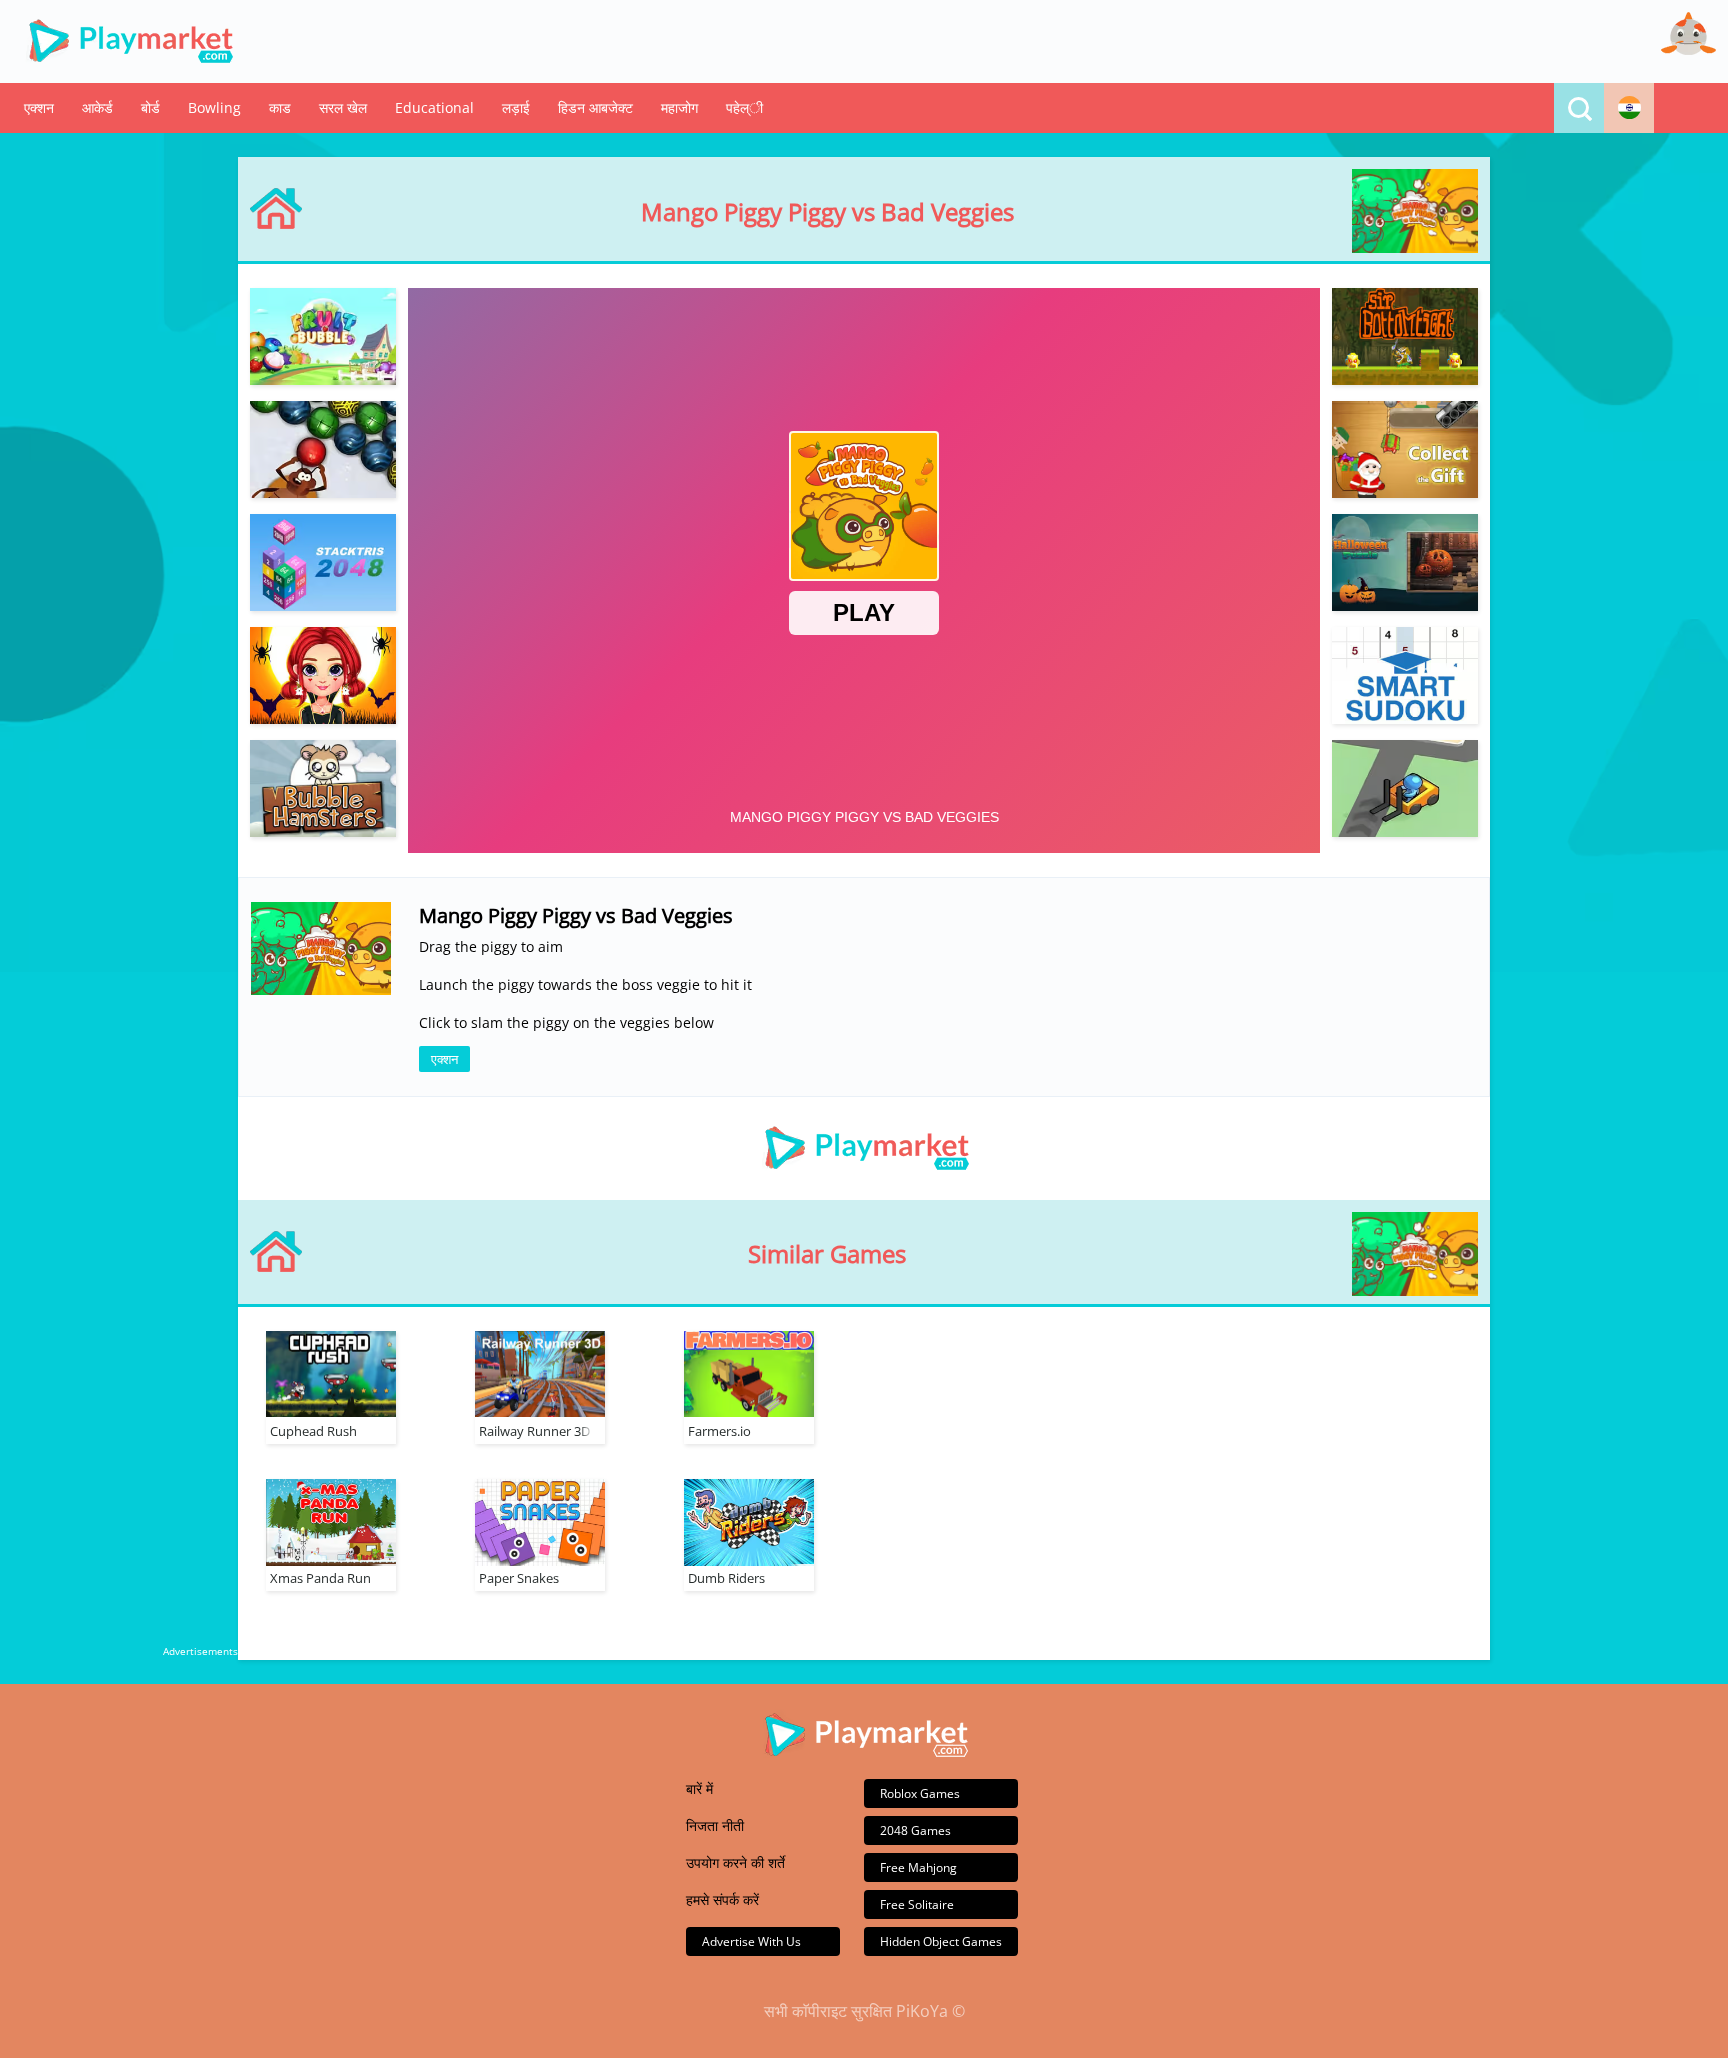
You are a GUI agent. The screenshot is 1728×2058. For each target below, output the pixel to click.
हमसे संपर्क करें (722, 1899)
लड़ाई (516, 107)
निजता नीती (715, 1825)
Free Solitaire (917, 1904)
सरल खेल (343, 107)
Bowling (214, 107)
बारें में (699, 1788)
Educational (434, 107)
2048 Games (915, 1830)
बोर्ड (150, 107)
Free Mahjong (918, 1867)
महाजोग (679, 107)
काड (280, 107)
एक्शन (39, 107)
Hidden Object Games (941, 1941)
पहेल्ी (744, 107)
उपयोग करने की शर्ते (735, 1862)
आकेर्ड (97, 107)
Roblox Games (920, 1793)
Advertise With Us (751, 1941)
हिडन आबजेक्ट (595, 107)
